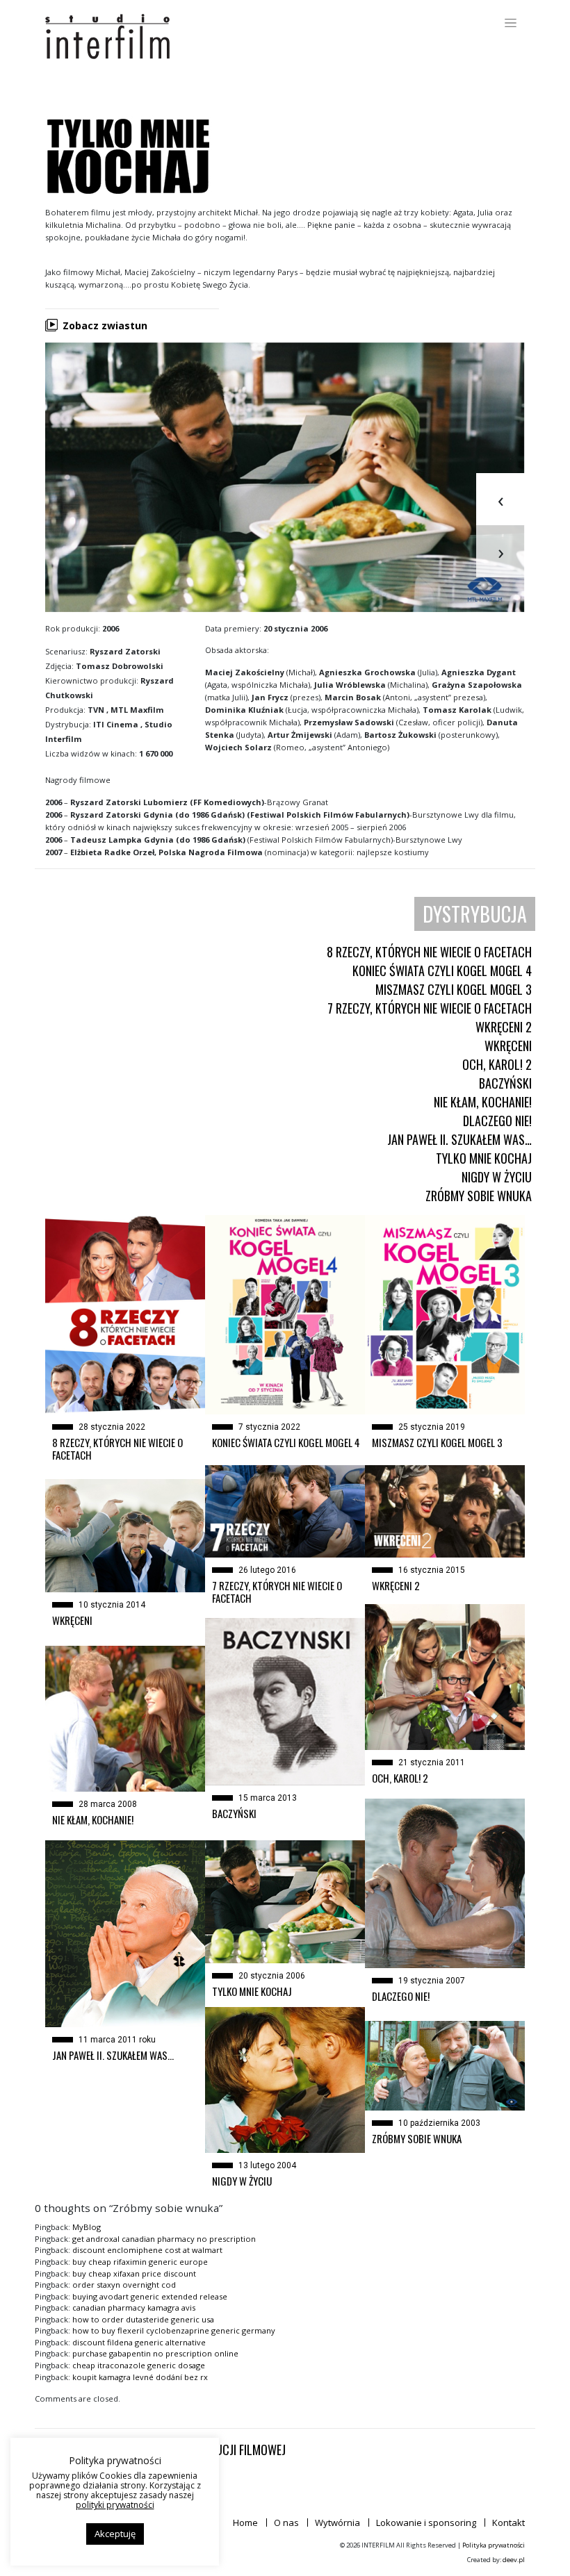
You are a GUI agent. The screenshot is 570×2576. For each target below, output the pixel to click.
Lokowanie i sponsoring (426, 2523)
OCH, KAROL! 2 (497, 1064)
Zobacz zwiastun (105, 325)
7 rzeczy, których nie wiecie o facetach (430, 1008)
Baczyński (505, 1083)
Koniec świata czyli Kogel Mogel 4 (442, 971)
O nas (286, 2523)
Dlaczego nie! (497, 1121)
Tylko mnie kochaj (484, 1158)
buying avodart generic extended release (150, 2296)
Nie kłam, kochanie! (483, 1102)
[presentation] (500, 499)
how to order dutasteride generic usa (143, 2319)
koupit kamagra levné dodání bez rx (140, 2377)
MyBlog (87, 2227)
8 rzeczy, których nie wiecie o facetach (429, 952)
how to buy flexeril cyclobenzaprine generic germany (174, 2330)
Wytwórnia (337, 2523)
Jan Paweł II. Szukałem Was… (459, 1139)
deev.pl (514, 2560)
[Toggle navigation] (511, 23)
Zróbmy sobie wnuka (479, 1196)
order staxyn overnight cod (124, 2285)
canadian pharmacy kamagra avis (134, 2307)
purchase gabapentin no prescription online (155, 2353)
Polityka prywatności (494, 2545)
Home (245, 2523)
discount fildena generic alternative (139, 2342)
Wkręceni (508, 1046)
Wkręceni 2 (504, 1027)
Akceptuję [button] (115, 2534)
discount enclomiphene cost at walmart (147, 2250)
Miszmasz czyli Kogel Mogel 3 (454, 989)
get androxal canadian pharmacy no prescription (164, 2239)
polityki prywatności (115, 2505)
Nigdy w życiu (497, 1177)
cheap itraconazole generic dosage (139, 2365)
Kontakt (508, 2523)
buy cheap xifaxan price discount (134, 2273)
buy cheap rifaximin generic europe (140, 2262)
